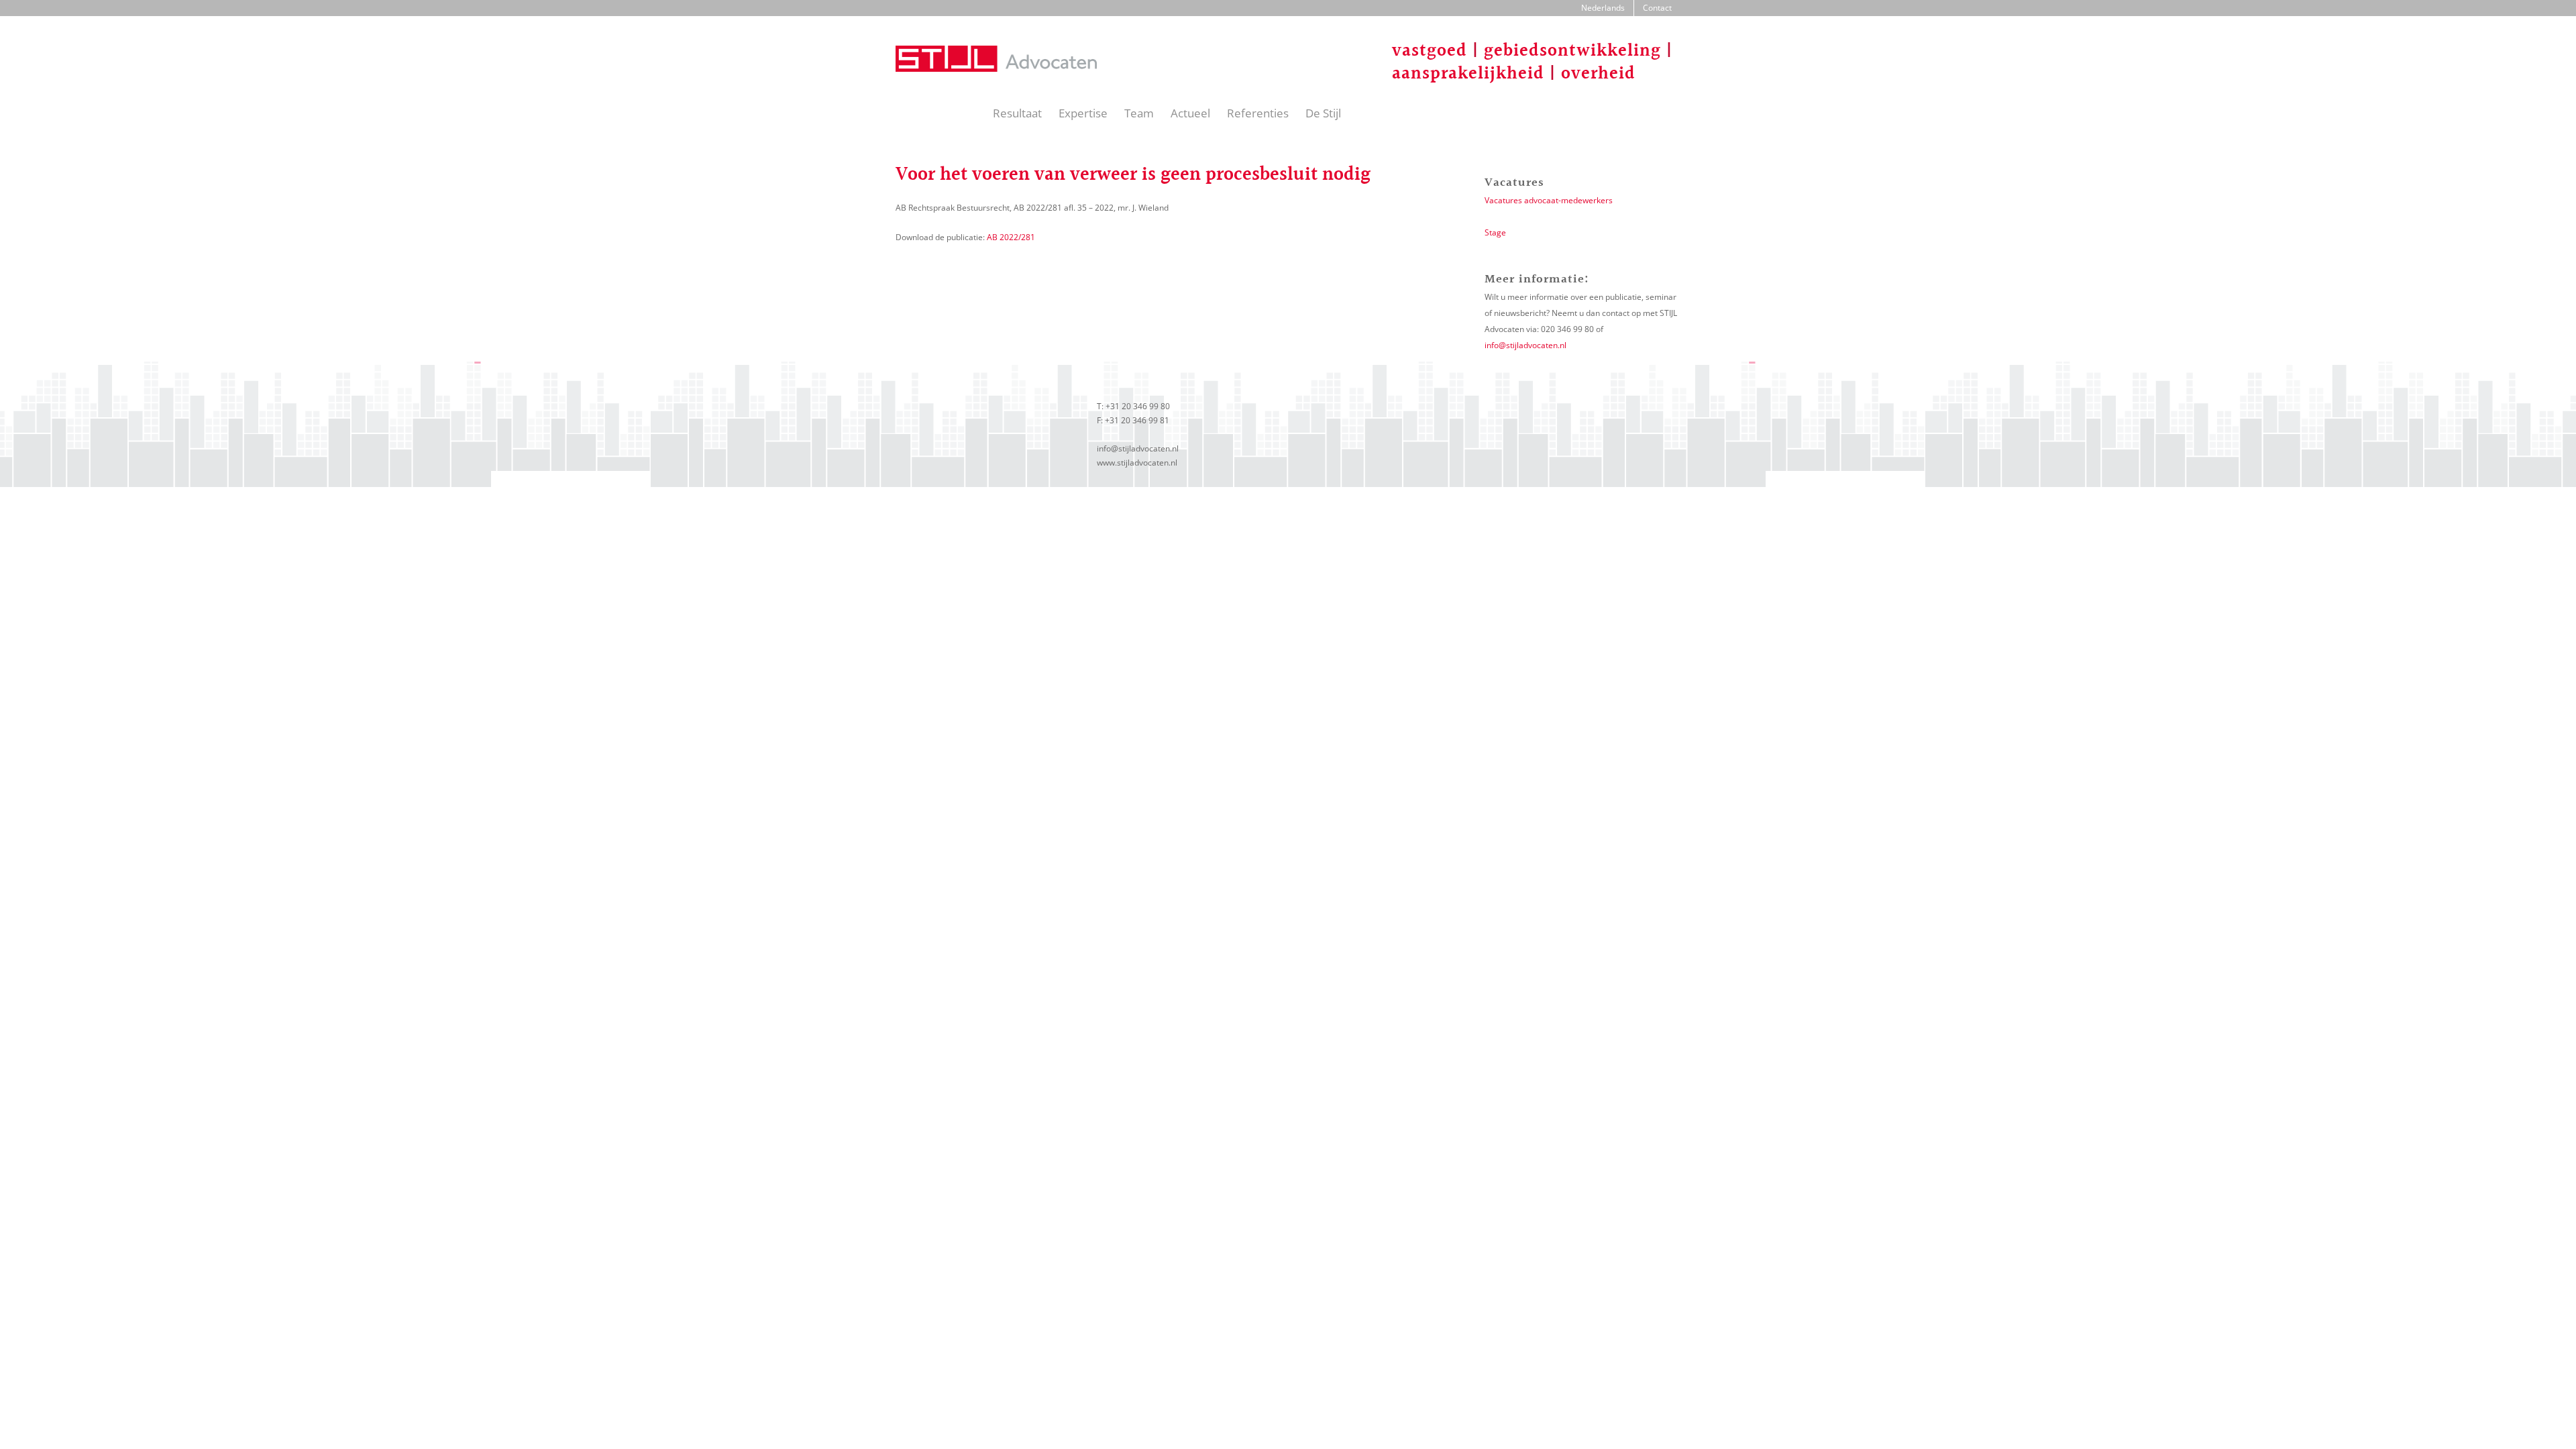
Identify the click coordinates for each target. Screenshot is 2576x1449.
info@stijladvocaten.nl (1525, 345)
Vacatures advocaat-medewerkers (1549, 200)
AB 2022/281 (1010, 237)
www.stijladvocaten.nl (1137, 463)
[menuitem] (1603, 8)
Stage (1495, 232)
